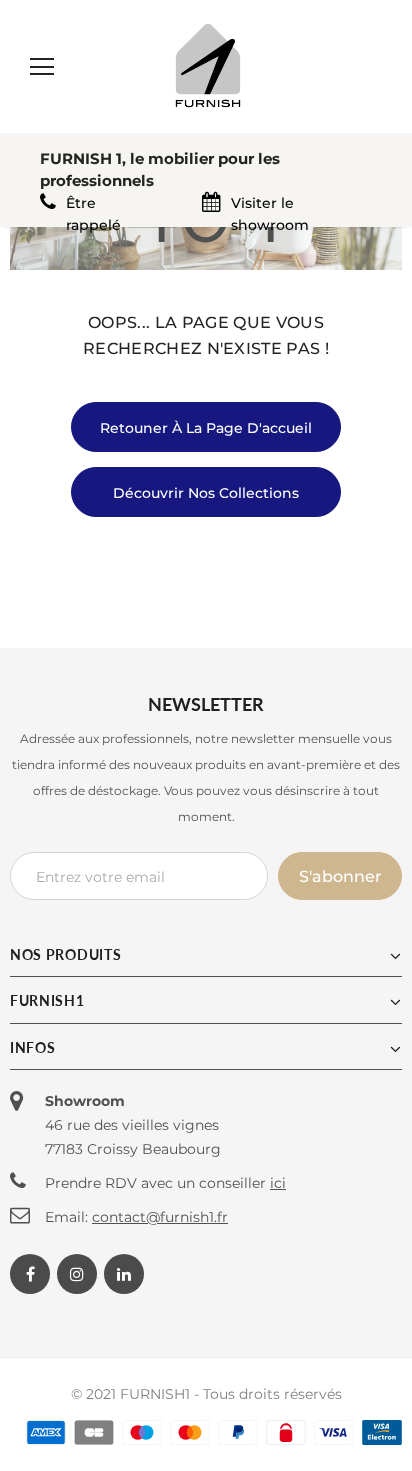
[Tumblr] (124, 1274)
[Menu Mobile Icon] (42, 67)
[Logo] (208, 65)
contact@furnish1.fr (160, 1217)
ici (278, 1183)
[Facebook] (30, 1274)
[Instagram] (77, 1274)
